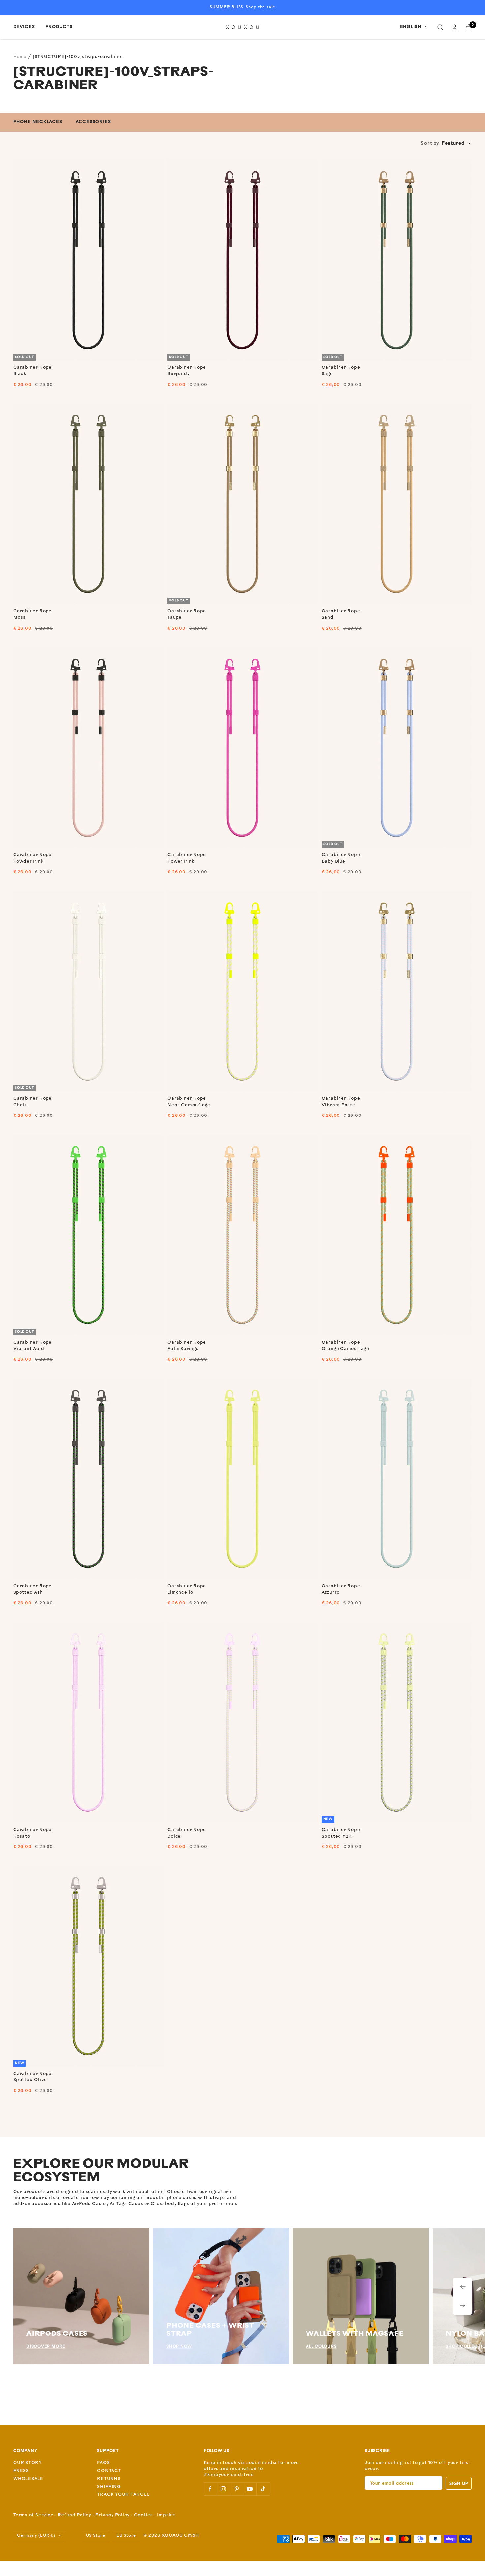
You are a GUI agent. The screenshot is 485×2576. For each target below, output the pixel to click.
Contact (109, 2471)
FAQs (103, 2463)
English (411, 27)
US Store (96, 2536)
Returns (109, 2479)
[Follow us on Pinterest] (237, 2489)
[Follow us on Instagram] (223, 2489)
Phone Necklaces (38, 122)
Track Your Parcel (123, 2495)
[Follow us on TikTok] (263, 2489)
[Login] (454, 27)
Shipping (109, 2487)
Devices (24, 27)
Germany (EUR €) (36, 2536)
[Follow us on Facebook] (210, 2489)
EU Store (126, 2536)
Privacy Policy (113, 2515)
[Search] (440, 27)
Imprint (166, 2515)
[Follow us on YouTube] (250, 2489)
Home (20, 57)
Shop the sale (260, 7)
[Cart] (469, 27)
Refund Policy (75, 2515)
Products (59, 27)
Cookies (144, 2515)
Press (21, 2471)
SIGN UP (459, 2483)
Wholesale (28, 2479)
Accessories (93, 122)
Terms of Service (33, 2515)
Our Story (28, 2463)
